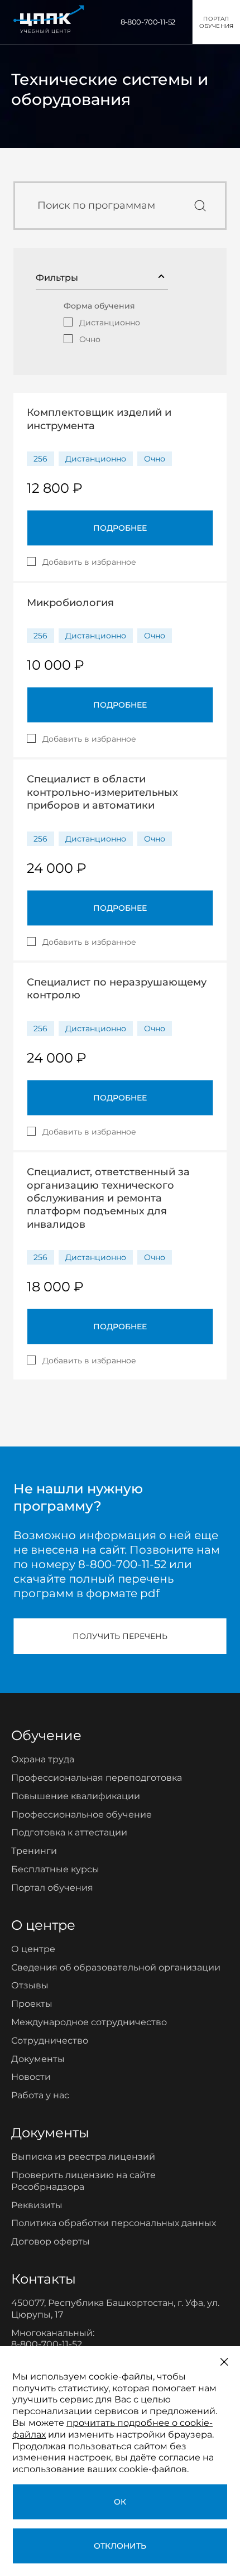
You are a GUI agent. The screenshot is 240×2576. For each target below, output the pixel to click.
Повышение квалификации (76, 1796)
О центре (33, 1949)
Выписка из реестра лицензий (83, 2157)
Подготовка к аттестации (69, 1832)
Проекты (32, 2004)
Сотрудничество (50, 2041)
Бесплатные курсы (55, 1869)
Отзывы (30, 1985)
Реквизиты (37, 2205)
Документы (38, 2059)
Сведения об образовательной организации (116, 1967)
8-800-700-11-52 (148, 22)
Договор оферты (51, 2241)
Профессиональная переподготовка (97, 1778)
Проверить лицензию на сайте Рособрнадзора (83, 2181)
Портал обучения (52, 1888)
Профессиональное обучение (81, 1815)
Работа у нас (40, 2095)
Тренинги (34, 1851)
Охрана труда (43, 1759)
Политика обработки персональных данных (114, 2223)
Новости (31, 2077)
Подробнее (120, 528)
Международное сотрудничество (89, 2022)
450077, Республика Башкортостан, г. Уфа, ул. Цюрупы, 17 (115, 2309)
